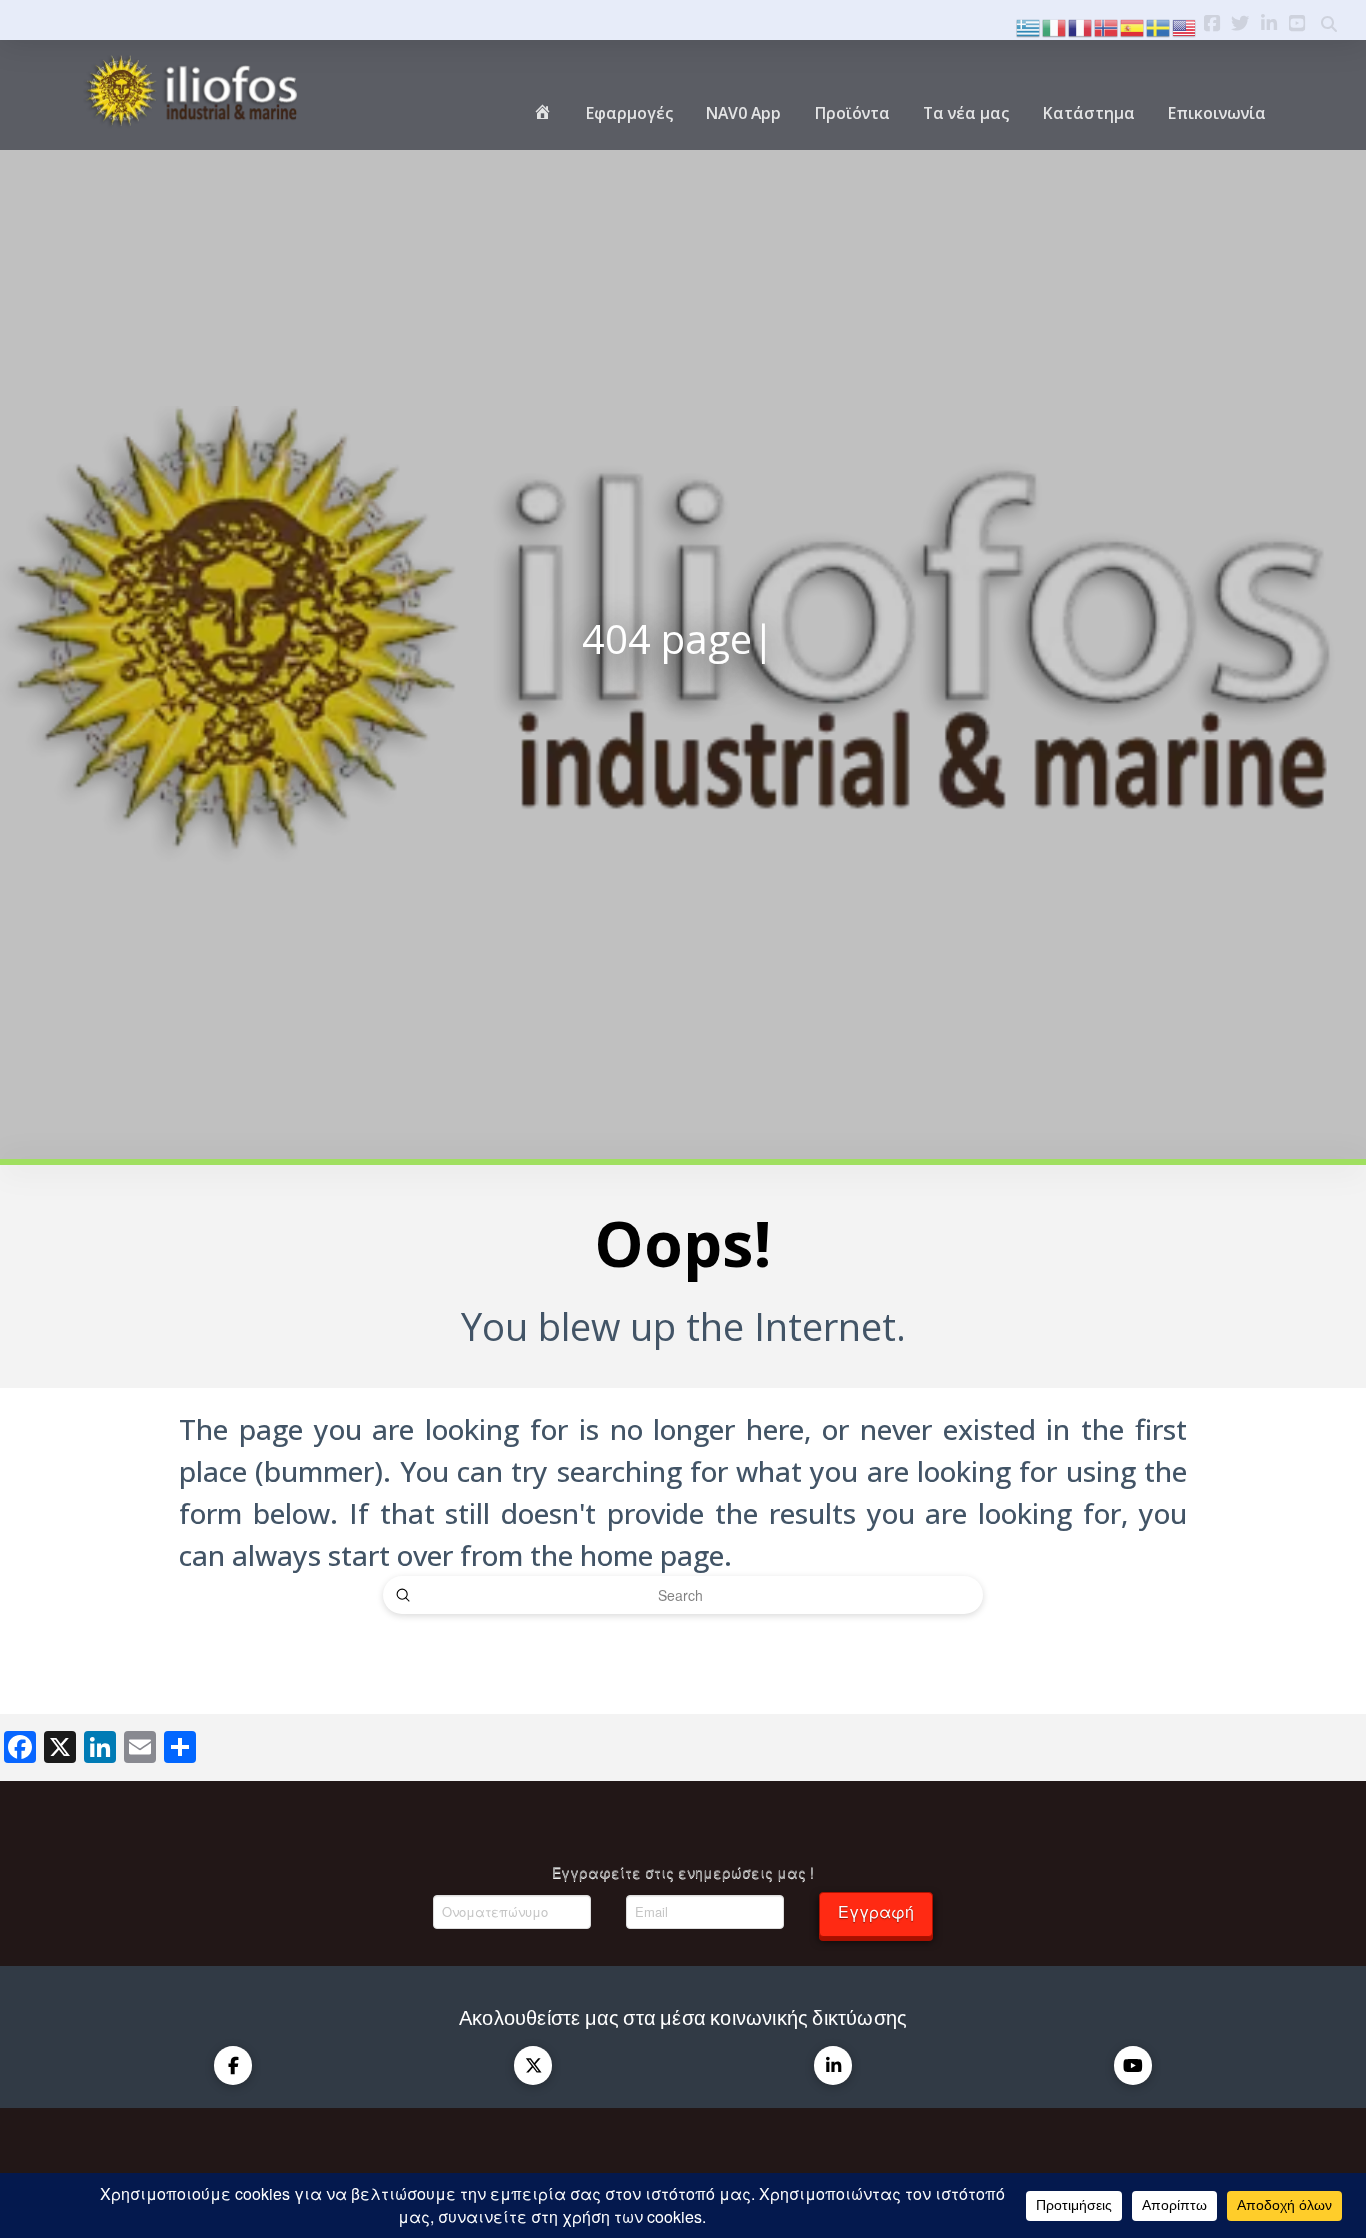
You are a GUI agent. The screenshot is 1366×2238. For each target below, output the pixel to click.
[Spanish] (1133, 25)
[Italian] (1055, 25)
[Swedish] (1159, 25)
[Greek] (1029, 25)
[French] (1081, 25)
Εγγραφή (876, 1911)
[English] (1185, 25)
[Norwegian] (1107, 25)
